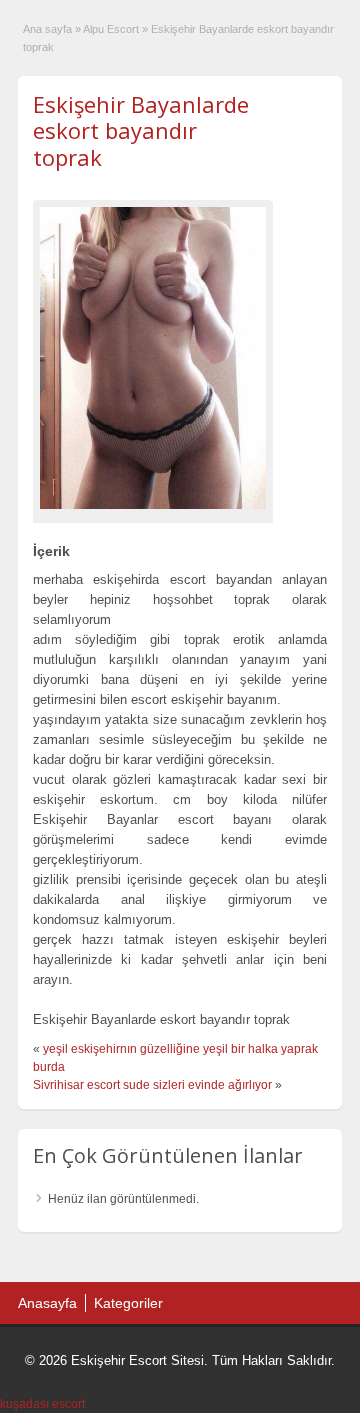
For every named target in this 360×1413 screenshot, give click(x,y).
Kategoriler (128, 1303)
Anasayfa (47, 1303)
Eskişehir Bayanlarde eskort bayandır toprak (141, 130)
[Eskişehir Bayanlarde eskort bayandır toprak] (153, 358)
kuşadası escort (42, 1404)
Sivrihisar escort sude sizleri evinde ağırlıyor (152, 1085)
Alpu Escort (111, 29)
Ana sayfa (47, 29)
